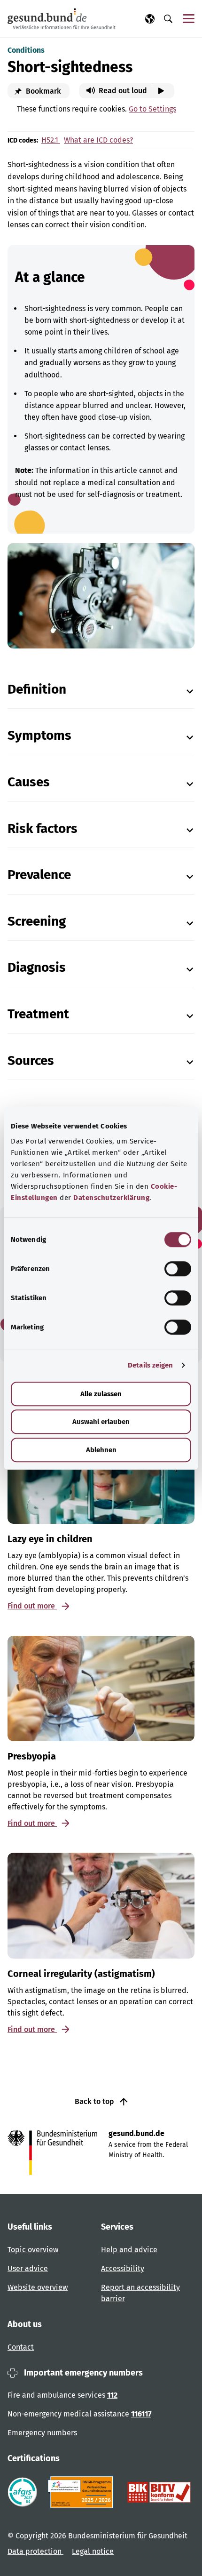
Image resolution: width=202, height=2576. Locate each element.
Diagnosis (37, 967)
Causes (29, 782)
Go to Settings (152, 109)
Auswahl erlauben (101, 1422)
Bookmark (43, 91)
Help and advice (129, 2250)
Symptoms (39, 735)
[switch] (178, 1269)
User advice (28, 2268)
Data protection (35, 2551)
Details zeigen (150, 1365)
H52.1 (51, 140)
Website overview (38, 2287)
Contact (21, 2347)
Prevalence (39, 875)
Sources (31, 1060)
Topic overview (33, 2250)
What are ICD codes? (98, 140)
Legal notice (93, 2551)
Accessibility (123, 2268)
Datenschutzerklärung (111, 1198)
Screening (37, 921)
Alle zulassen (101, 1394)
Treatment (38, 1014)
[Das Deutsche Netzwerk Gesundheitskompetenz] (82, 2492)
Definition (37, 689)
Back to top (95, 2101)
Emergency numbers (42, 2433)
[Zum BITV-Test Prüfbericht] (159, 2492)
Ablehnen (101, 1450)
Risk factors (43, 828)
